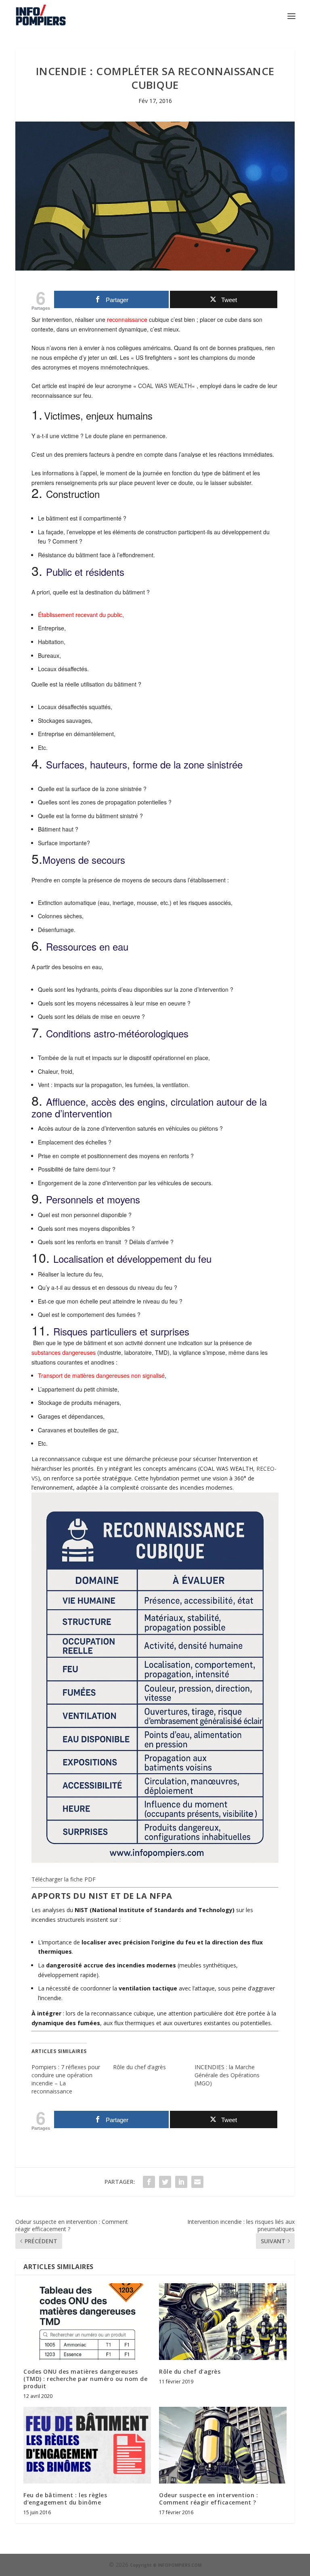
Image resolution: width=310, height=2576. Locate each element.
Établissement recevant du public (80, 615)
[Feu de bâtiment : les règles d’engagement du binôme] (87, 2445)
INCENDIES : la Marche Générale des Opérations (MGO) (227, 2075)
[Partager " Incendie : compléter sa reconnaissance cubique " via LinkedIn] (181, 2182)
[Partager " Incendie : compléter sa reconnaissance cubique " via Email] (197, 2182)
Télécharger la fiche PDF (64, 1879)
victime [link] (70, 436)
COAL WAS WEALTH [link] (165, 386)
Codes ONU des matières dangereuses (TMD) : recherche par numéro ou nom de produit (85, 2379)
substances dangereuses (64, 1352)
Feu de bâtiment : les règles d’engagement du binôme (65, 2499)
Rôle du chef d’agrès (139, 2067)
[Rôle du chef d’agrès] (223, 2321)
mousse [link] (147, 903)
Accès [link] (46, 1128)
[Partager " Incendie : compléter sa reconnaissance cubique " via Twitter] (165, 2182)
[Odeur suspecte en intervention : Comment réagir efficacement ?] (223, 2445)
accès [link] (104, 1101)
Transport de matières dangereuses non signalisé (101, 1375)
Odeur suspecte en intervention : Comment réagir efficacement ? (208, 2499)
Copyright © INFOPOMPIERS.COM (166, 2565)
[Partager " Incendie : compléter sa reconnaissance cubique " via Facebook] (149, 2182)
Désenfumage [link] (56, 930)
